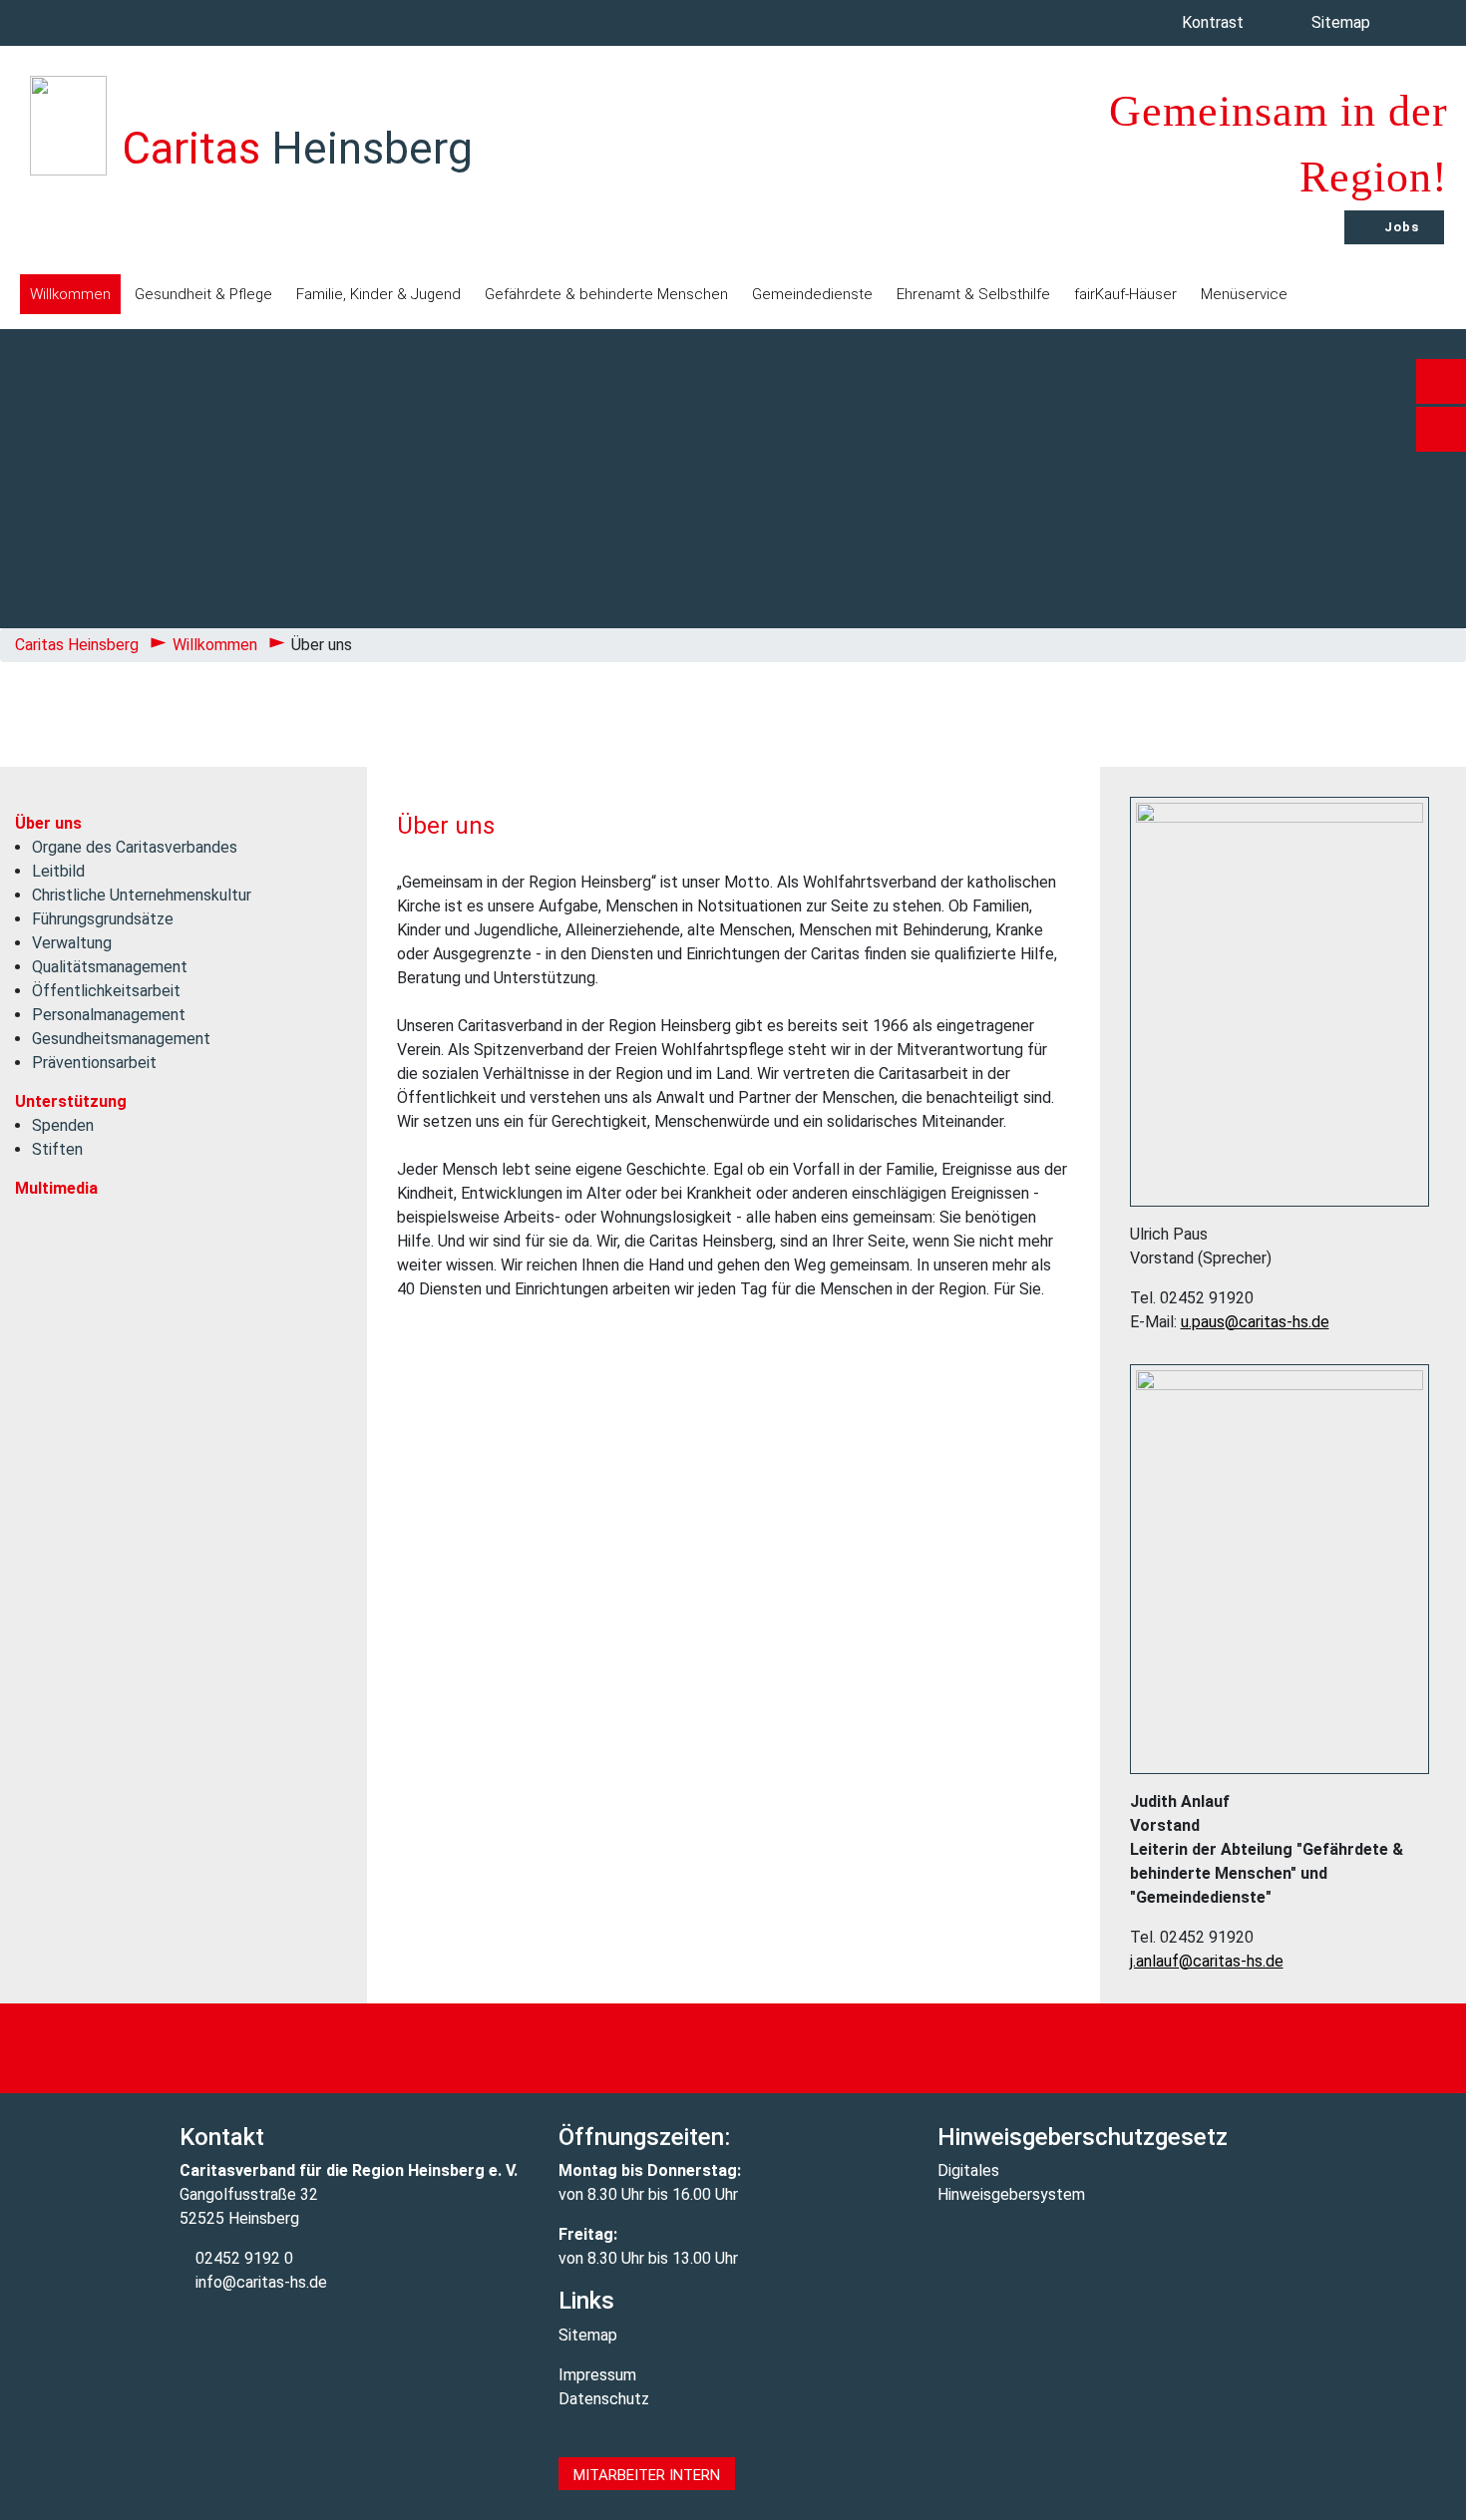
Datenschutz (604, 2399)
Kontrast (1215, 22)
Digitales (968, 2170)
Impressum (597, 2375)
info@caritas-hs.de (259, 2282)
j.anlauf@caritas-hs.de (1207, 1961)
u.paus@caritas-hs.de (1255, 1322)
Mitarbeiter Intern (647, 2475)
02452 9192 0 (242, 2258)
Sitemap (1343, 22)
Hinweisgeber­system (1011, 2194)
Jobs (1400, 227)
